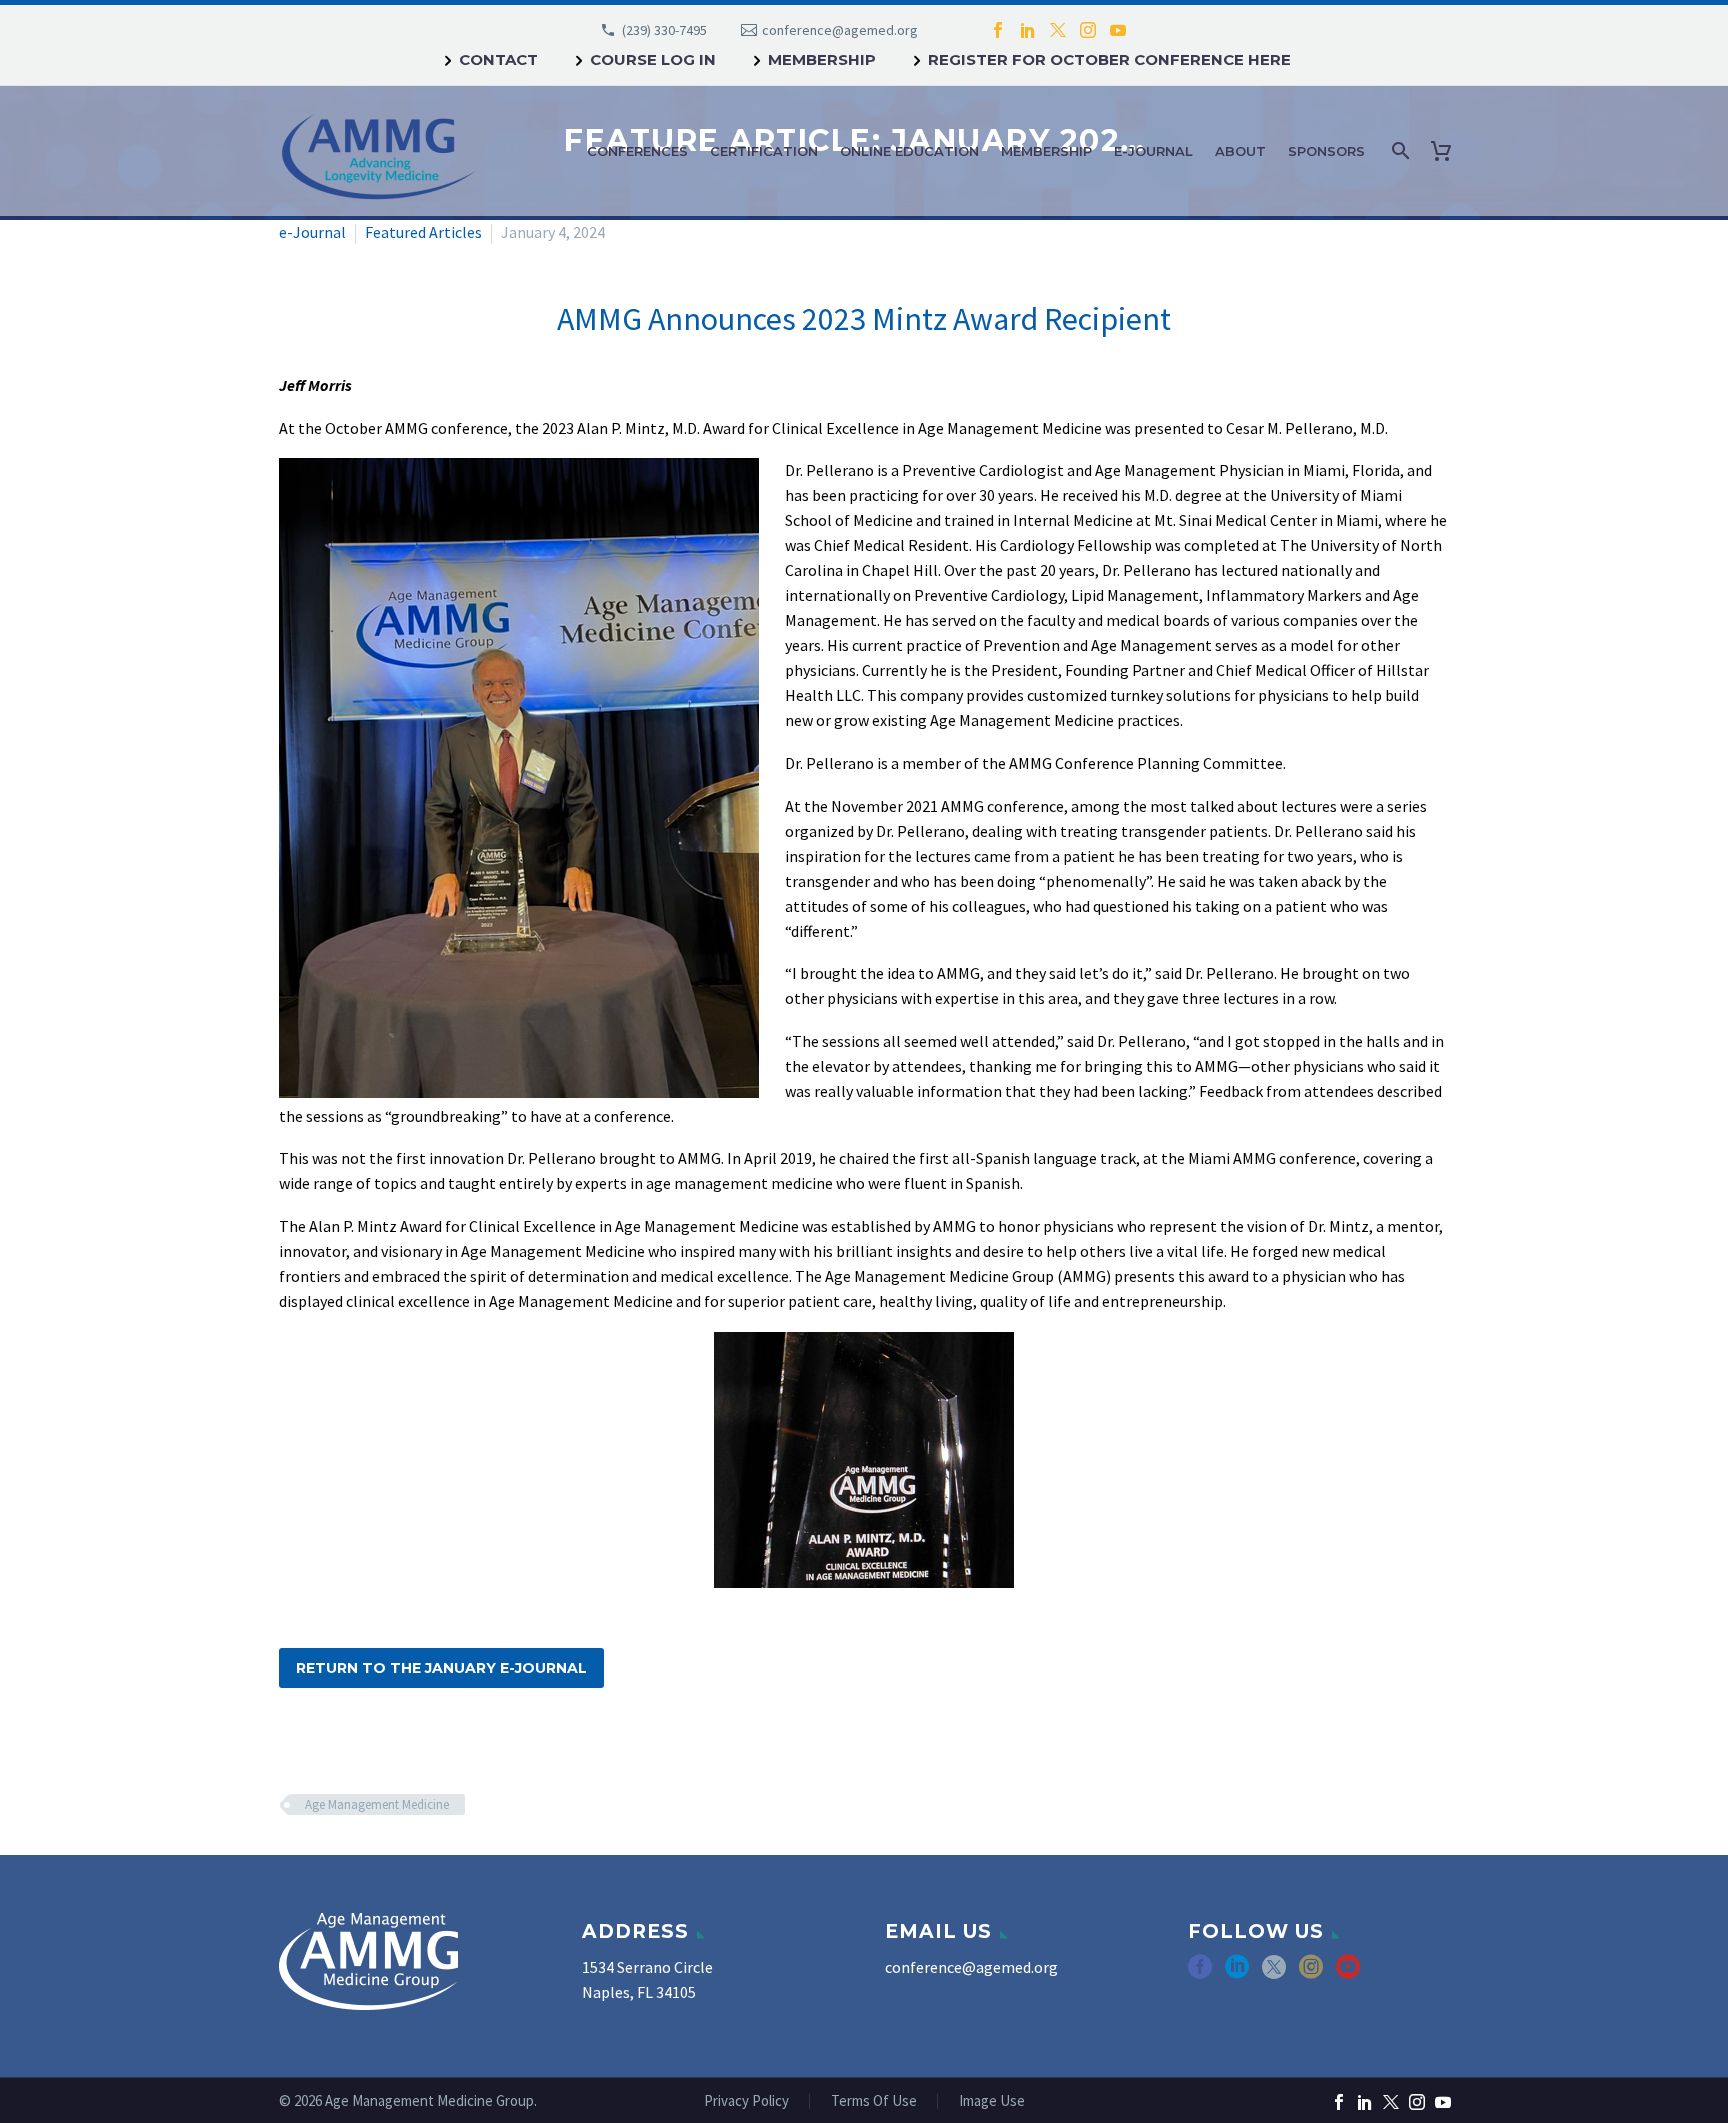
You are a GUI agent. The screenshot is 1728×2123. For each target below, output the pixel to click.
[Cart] (1445, 151)
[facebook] (1200, 1973)
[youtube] (1348, 1973)
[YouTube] (1118, 30)
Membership (822, 59)
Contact (498, 59)
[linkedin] (1237, 1973)
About (1240, 151)
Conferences (637, 151)
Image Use (992, 2101)
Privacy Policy (746, 2101)
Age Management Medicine (377, 1804)
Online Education (909, 151)
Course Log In (653, 59)
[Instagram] (1088, 30)
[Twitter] (1058, 30)
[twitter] (1274, 1973)
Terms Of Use (874, 2101)
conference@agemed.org (840, 30)
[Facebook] (998, 30)
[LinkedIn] (1028, 30)
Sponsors (1326, 151)
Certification (764, 151)
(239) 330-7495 (664, 30)
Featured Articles (423, 232)
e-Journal (1153, 151)
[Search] (1398, 151)
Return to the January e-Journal (441, 1668)
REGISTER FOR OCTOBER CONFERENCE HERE (1109, 59)
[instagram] (1311, 1973)
